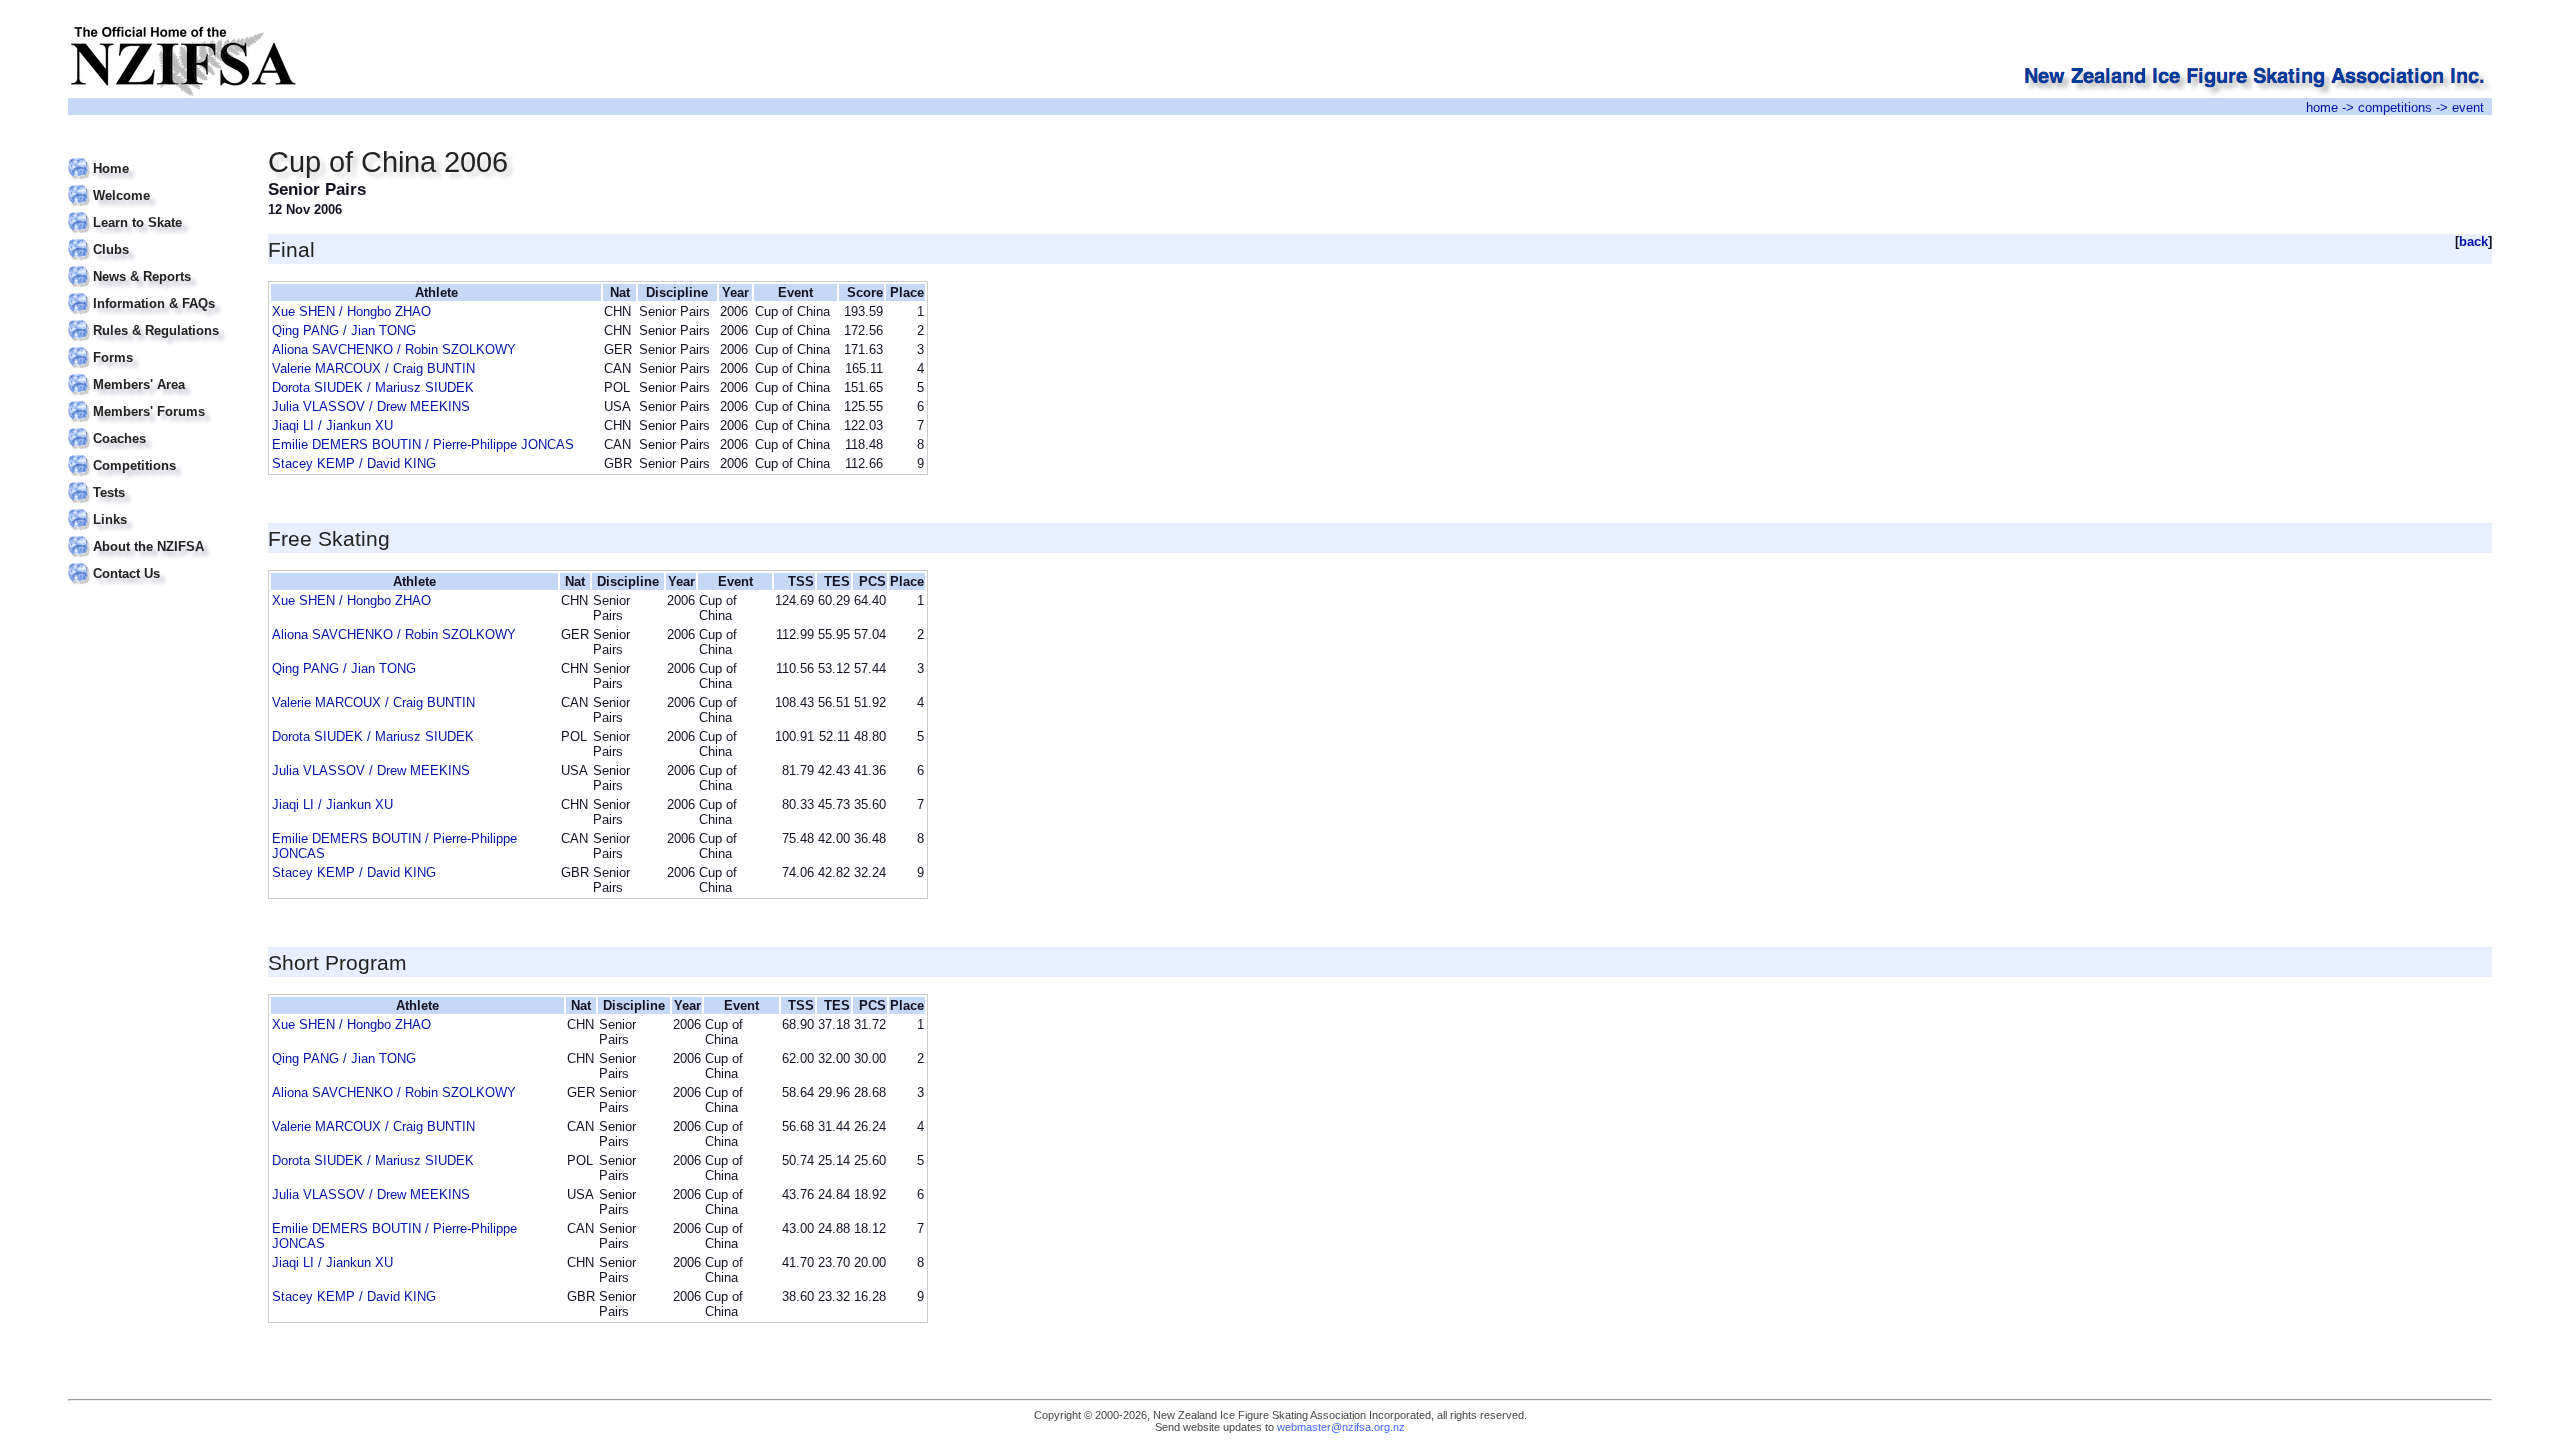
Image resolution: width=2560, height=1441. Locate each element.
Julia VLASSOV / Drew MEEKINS (371, 406)
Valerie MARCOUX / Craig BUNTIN (373, 368)
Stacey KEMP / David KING (354, 463)
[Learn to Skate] (155, 210)
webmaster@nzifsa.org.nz (1341, 1427)
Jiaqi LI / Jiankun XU (332, 425)
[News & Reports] (155, 264)
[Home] (155, 156)
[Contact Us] (155, 561)
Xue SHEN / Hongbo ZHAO (351, 311)
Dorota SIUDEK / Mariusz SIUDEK (373, 387)
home (2322, 107)
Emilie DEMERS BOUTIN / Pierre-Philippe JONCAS (423, 444)
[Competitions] (155, 453)
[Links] (155, 507)
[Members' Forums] (155, 399)
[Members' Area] (155, 372)
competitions (2395, 107)
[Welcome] (155, 183)
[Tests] (155, 480)
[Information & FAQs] (155, 291)
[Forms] (155, 345)
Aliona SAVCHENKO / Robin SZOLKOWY (394, 349)
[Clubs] (155, 237)
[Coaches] (155, 426)
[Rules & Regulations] (155, 318)
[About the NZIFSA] (155, 534)
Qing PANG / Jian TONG (344, 330)
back (2473, 241)
